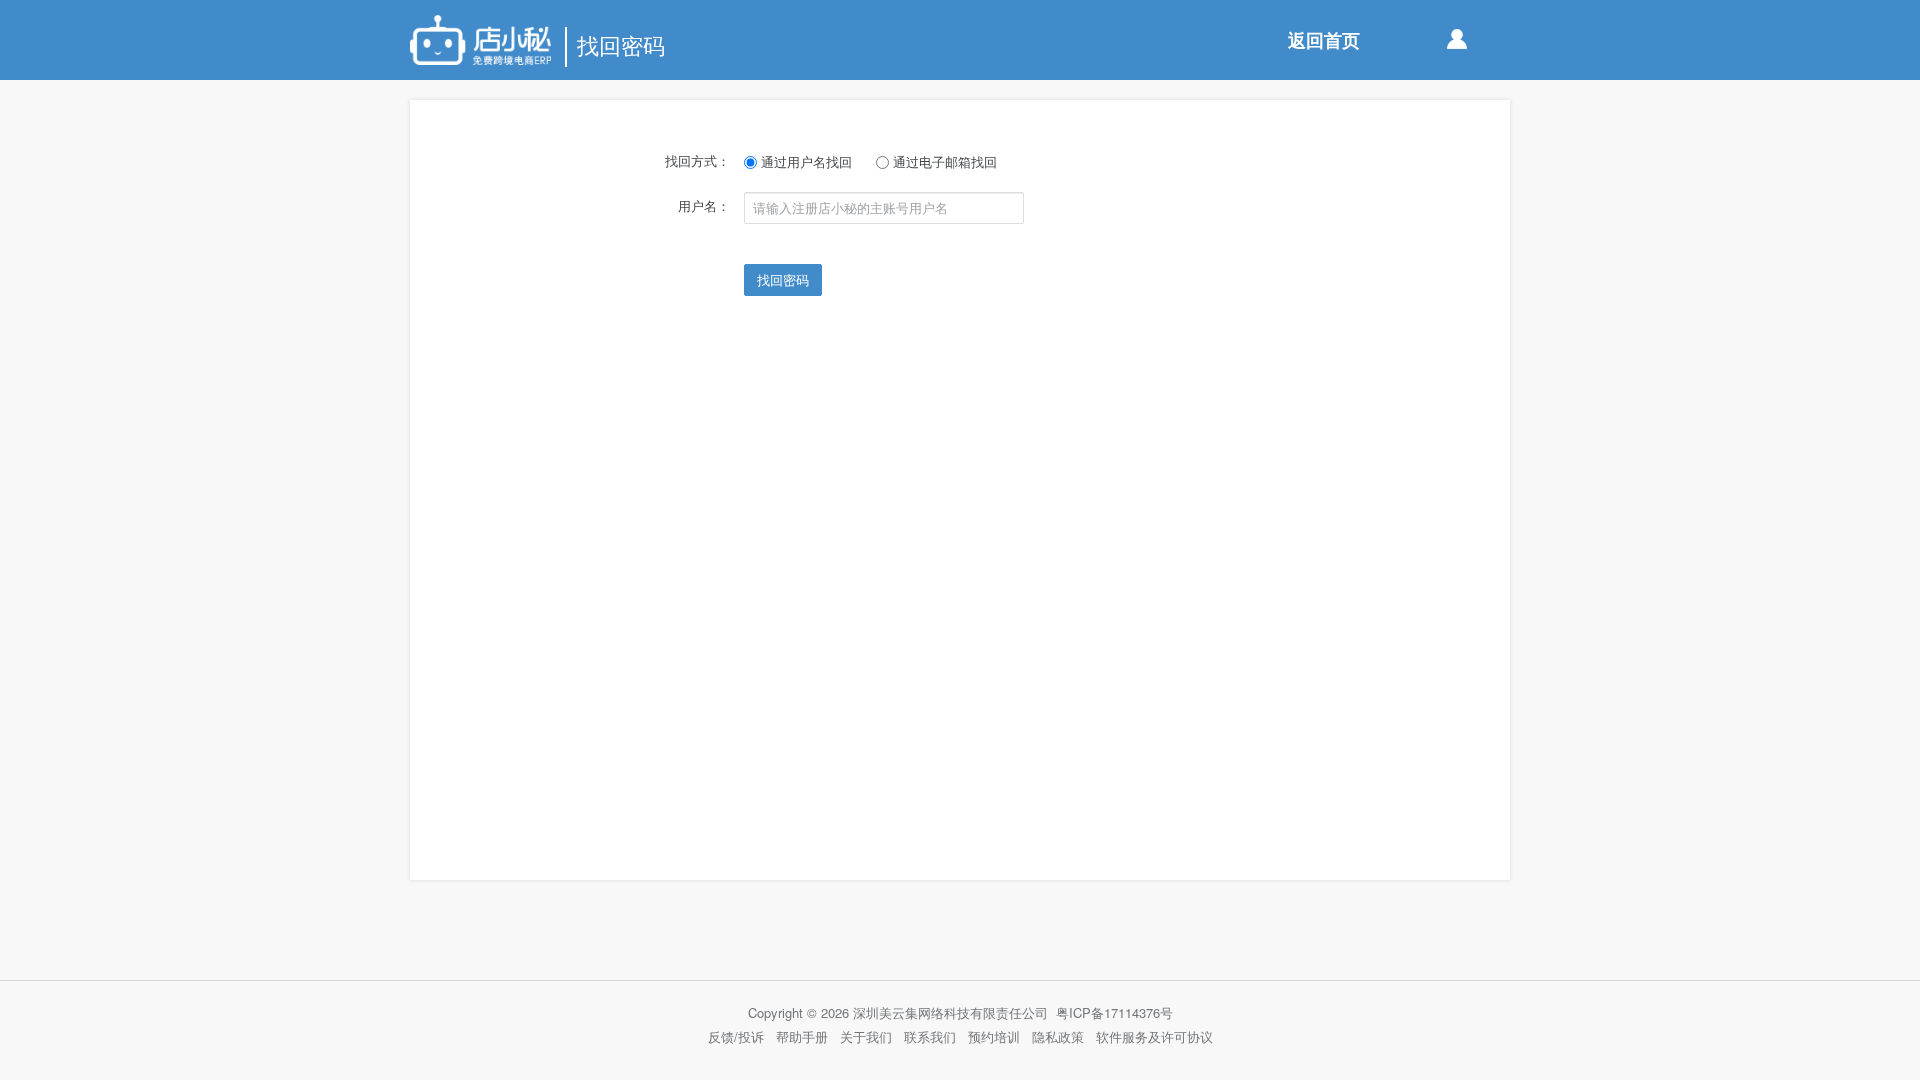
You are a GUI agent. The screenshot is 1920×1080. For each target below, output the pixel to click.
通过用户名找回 (804, 162)
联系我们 (930, 1036)
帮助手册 (802, 1036)
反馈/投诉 (736, 1036)
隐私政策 (1058, 1036)
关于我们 (866, 1036)
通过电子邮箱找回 (943, 162)
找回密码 (783, 279)
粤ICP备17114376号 (1114, 1012)
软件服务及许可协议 (1154, 1036)
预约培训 (994, 1036)
